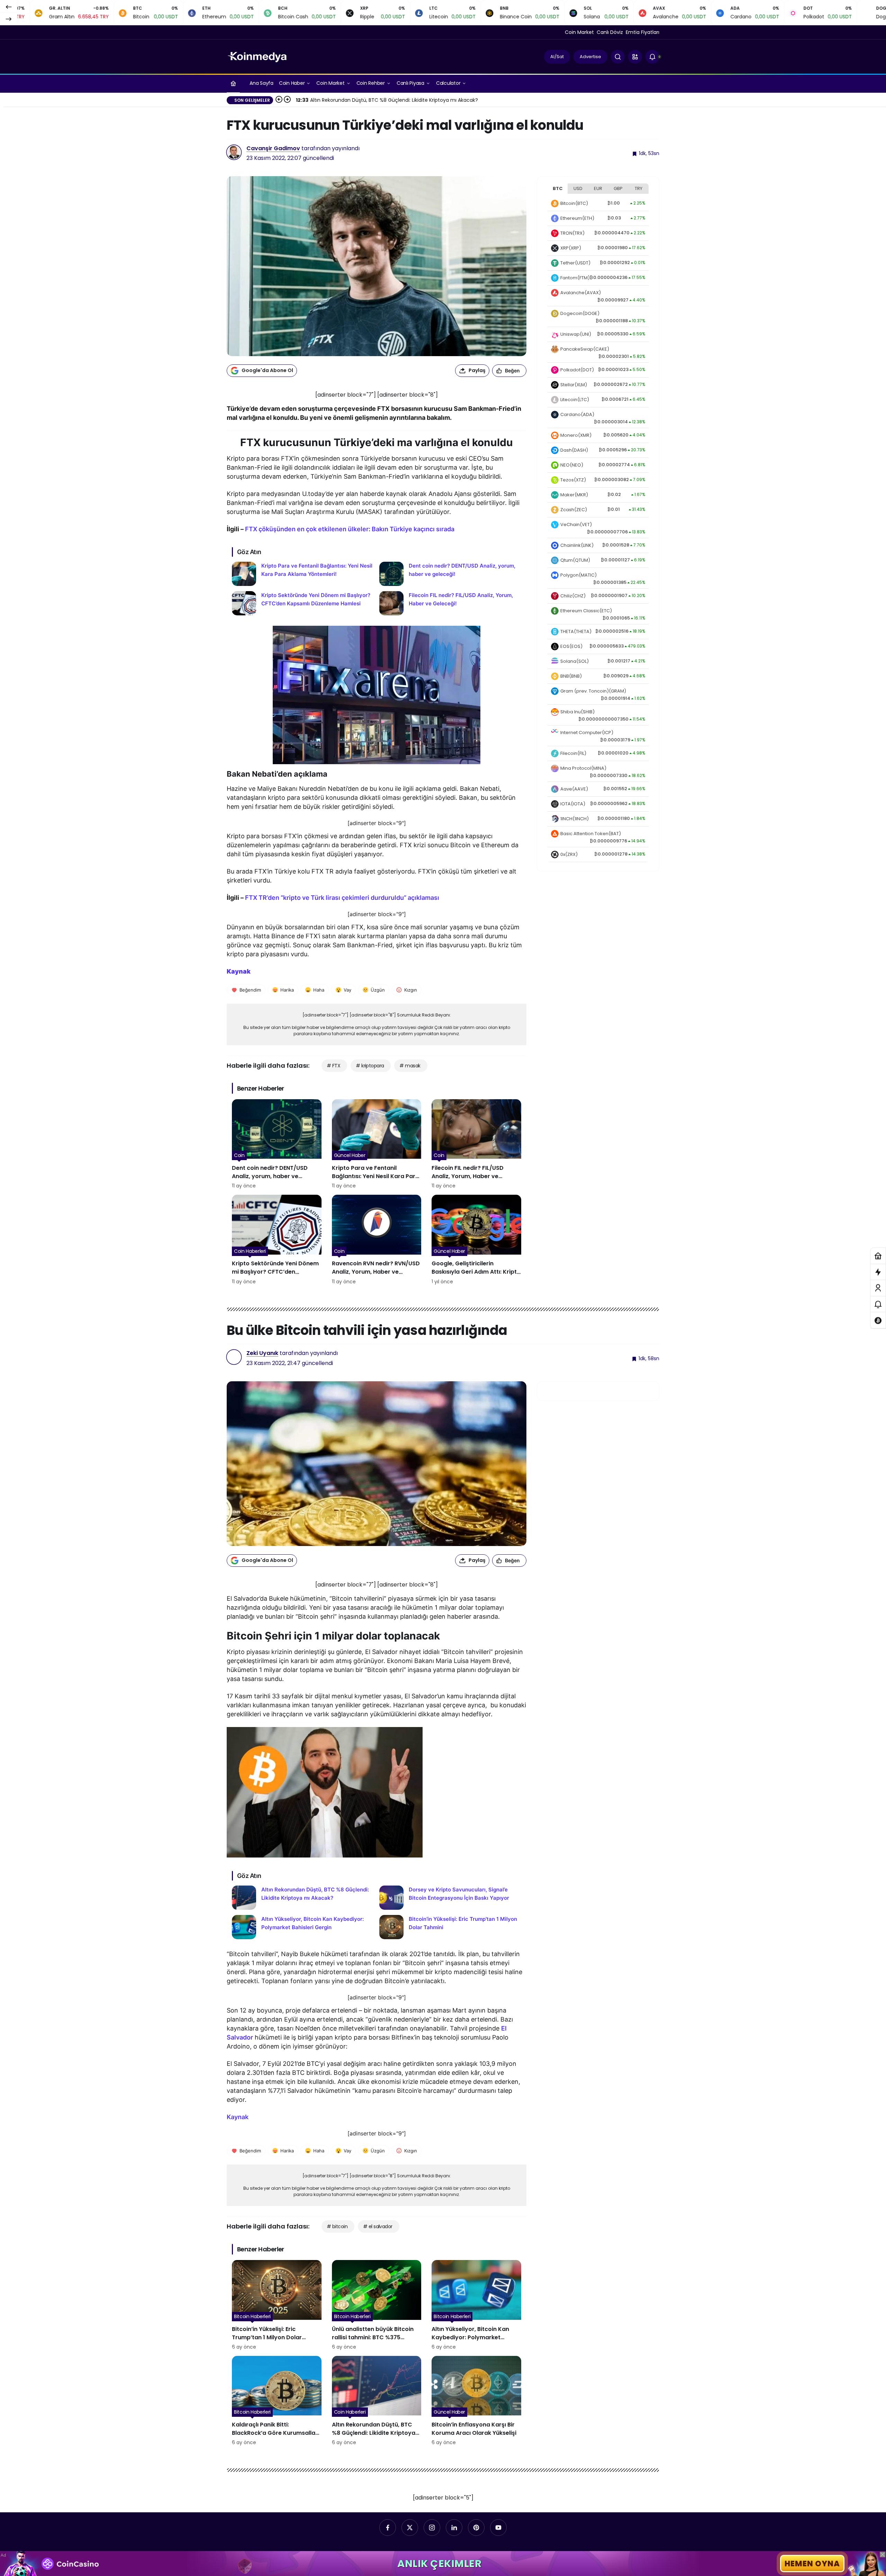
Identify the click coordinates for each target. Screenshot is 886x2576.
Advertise (590, 57)
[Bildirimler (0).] (878, 1304)
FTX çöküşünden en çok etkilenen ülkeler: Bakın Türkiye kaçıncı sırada (350, 529)
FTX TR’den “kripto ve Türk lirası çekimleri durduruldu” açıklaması (342, 898)
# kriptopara (370, 1066)
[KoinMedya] (257, 56)
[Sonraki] (9, 19)
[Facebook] (388, 2528)
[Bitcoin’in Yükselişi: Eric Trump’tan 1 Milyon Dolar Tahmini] (450, 1927)
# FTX (333, 1066)
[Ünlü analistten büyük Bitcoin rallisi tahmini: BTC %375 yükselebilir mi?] (377, 2305)
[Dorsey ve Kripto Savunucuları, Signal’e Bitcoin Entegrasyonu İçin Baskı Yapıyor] (450, 1898)
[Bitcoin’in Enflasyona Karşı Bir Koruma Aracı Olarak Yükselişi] (476, 2401)
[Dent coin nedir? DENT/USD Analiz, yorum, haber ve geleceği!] (450, 574)
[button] (635, 57)
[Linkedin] (454, 2528)
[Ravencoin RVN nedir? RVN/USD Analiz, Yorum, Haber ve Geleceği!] (377, 1240)
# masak (410, 1066)
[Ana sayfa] (233, 83)
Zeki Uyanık (262, 1353)
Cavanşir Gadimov (273, 148)
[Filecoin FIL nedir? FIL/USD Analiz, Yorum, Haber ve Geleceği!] (450, 603)
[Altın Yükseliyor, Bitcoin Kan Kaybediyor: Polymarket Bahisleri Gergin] (303, 1927)
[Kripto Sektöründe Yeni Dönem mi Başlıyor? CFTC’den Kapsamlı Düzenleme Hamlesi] (303, 603)
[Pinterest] (476, 2528)
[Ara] (618, 57)
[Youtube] (498, 2528)
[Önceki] (9, 7)
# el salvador (378, 2226)
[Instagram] (432, 2528)
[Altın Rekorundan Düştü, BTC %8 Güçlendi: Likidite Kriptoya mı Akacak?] (303, 1898)
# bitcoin (337, 2226)
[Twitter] (410, 2528)
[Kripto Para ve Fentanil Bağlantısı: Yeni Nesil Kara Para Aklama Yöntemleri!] (303, 574)
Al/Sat (557, 57)
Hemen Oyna (812, 2564)
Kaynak (238, 2117)
